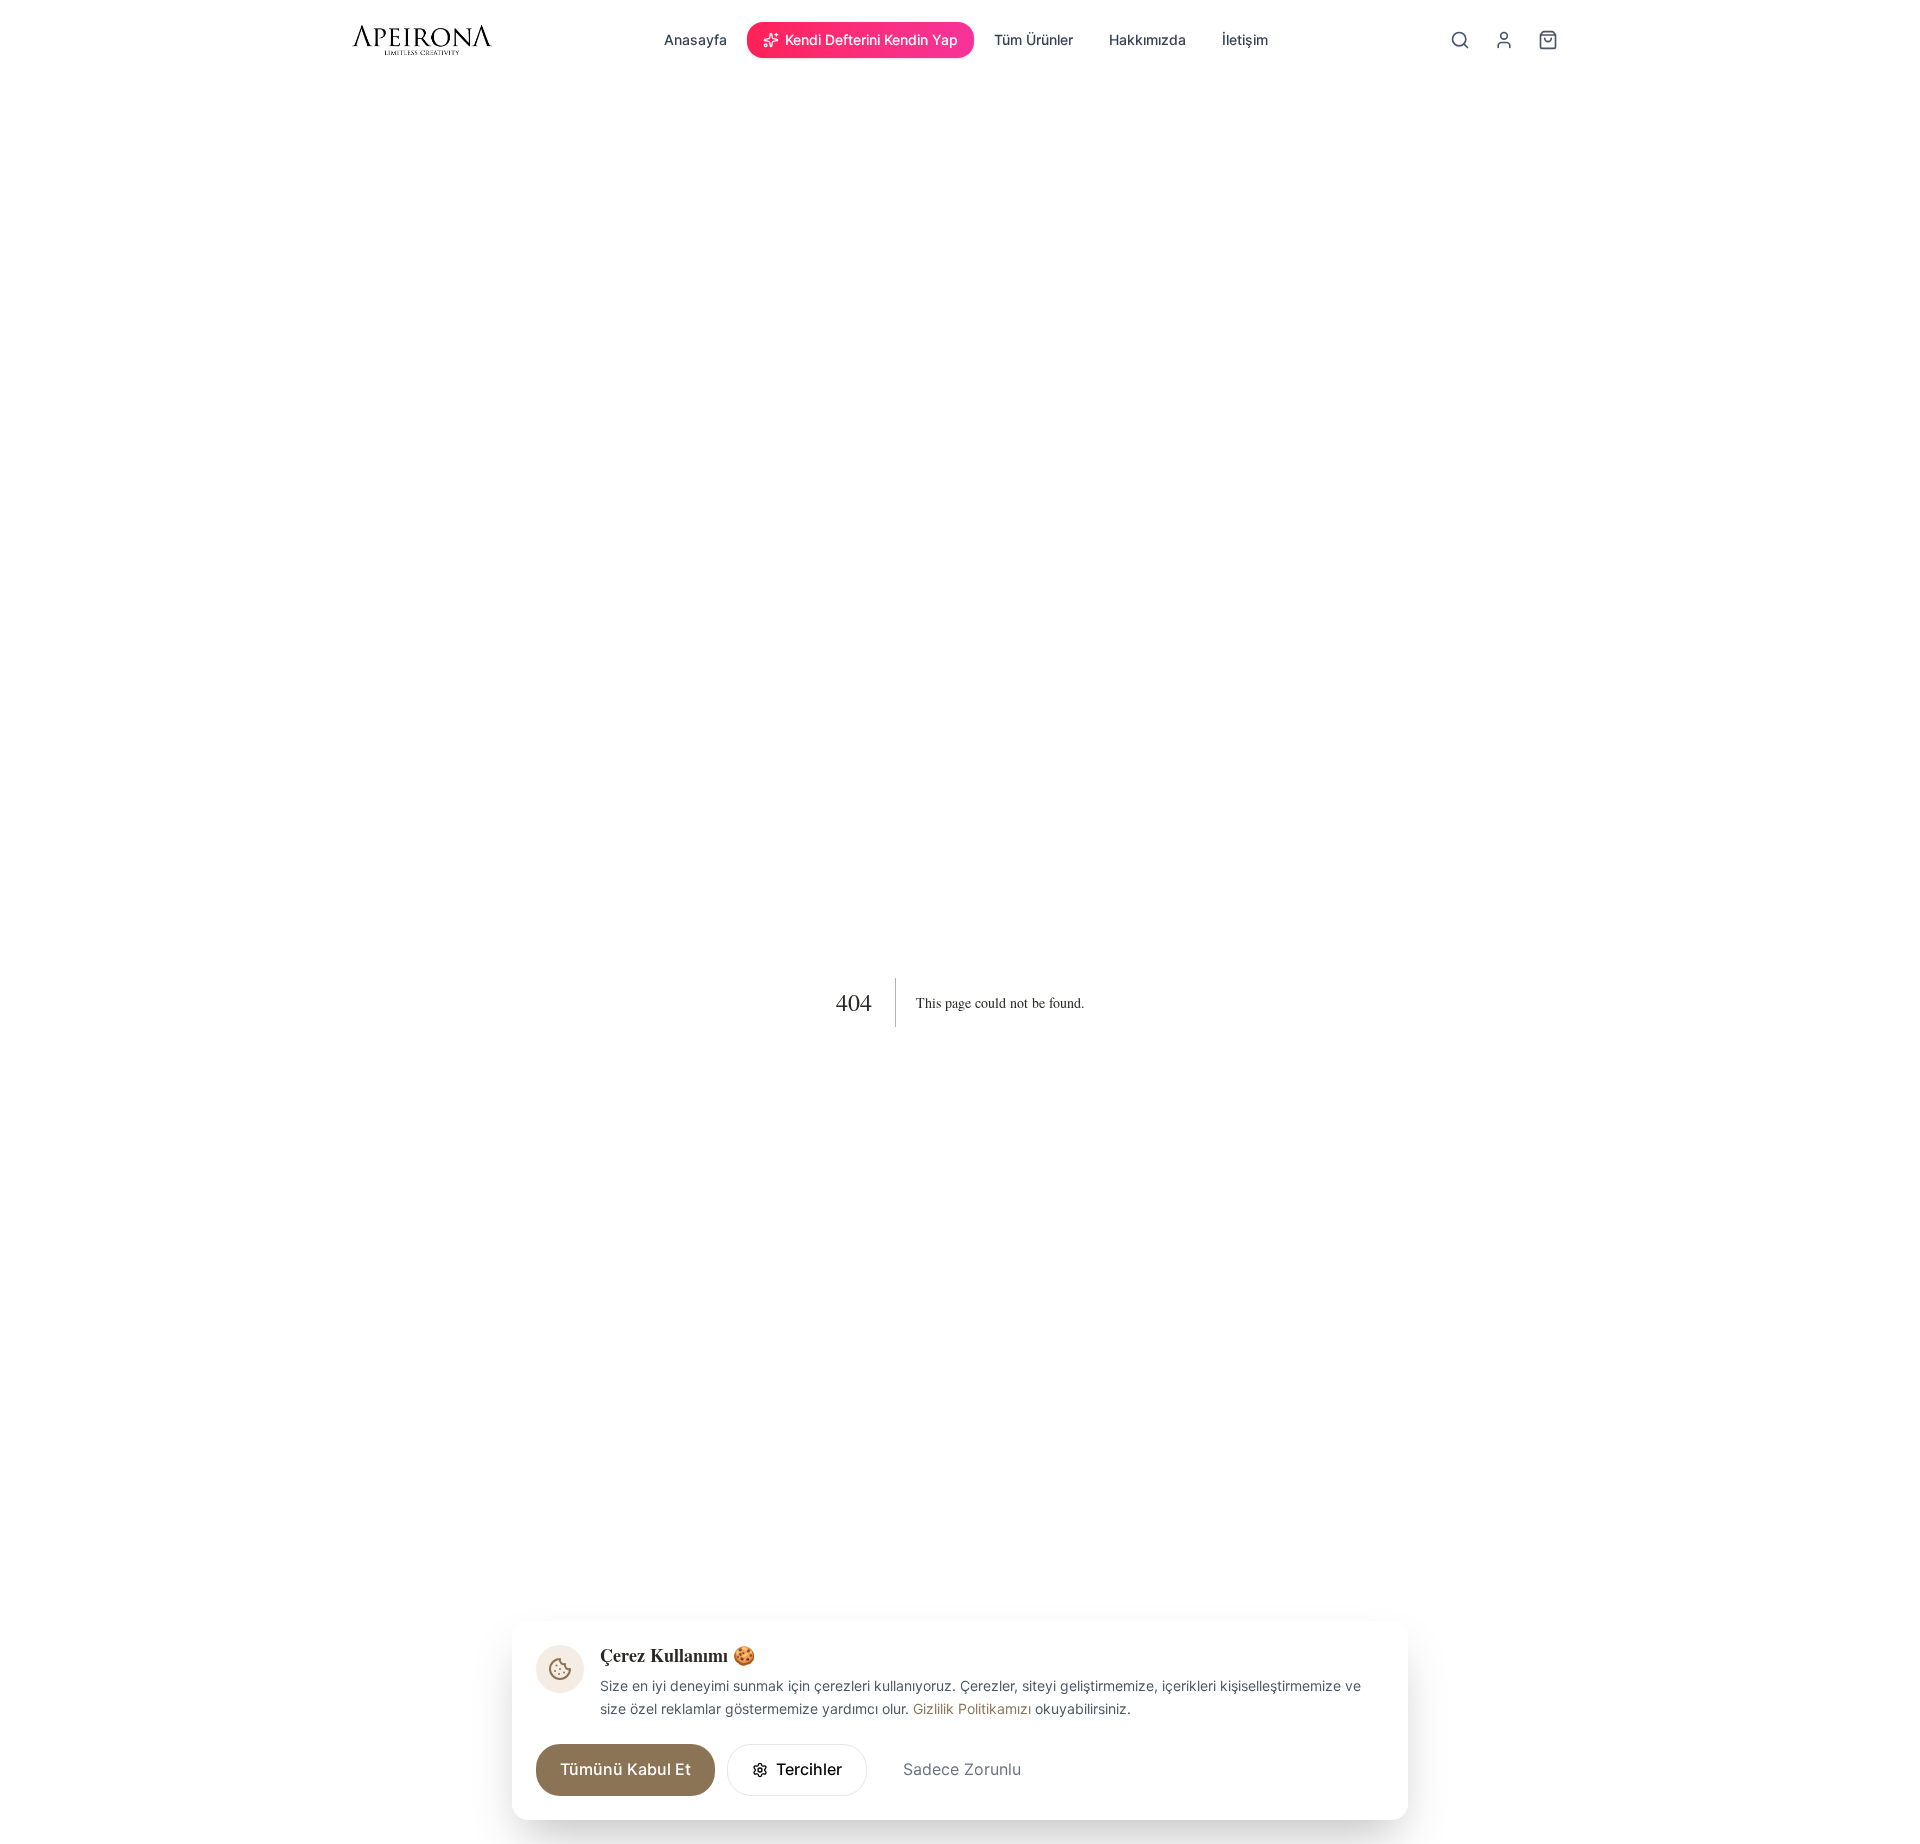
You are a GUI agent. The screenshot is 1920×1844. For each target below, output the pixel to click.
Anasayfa (695, 39)
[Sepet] (1548, 40)
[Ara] (1460, 40)
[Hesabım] (1504, 40)
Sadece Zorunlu (962, 1769)
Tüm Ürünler (1033, 39)
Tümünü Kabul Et (625, 1769)
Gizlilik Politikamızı (972, 1708)
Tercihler (809, 1769)
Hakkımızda (1147, 39)
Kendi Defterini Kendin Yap (871, 39)
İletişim (1245, 39)
